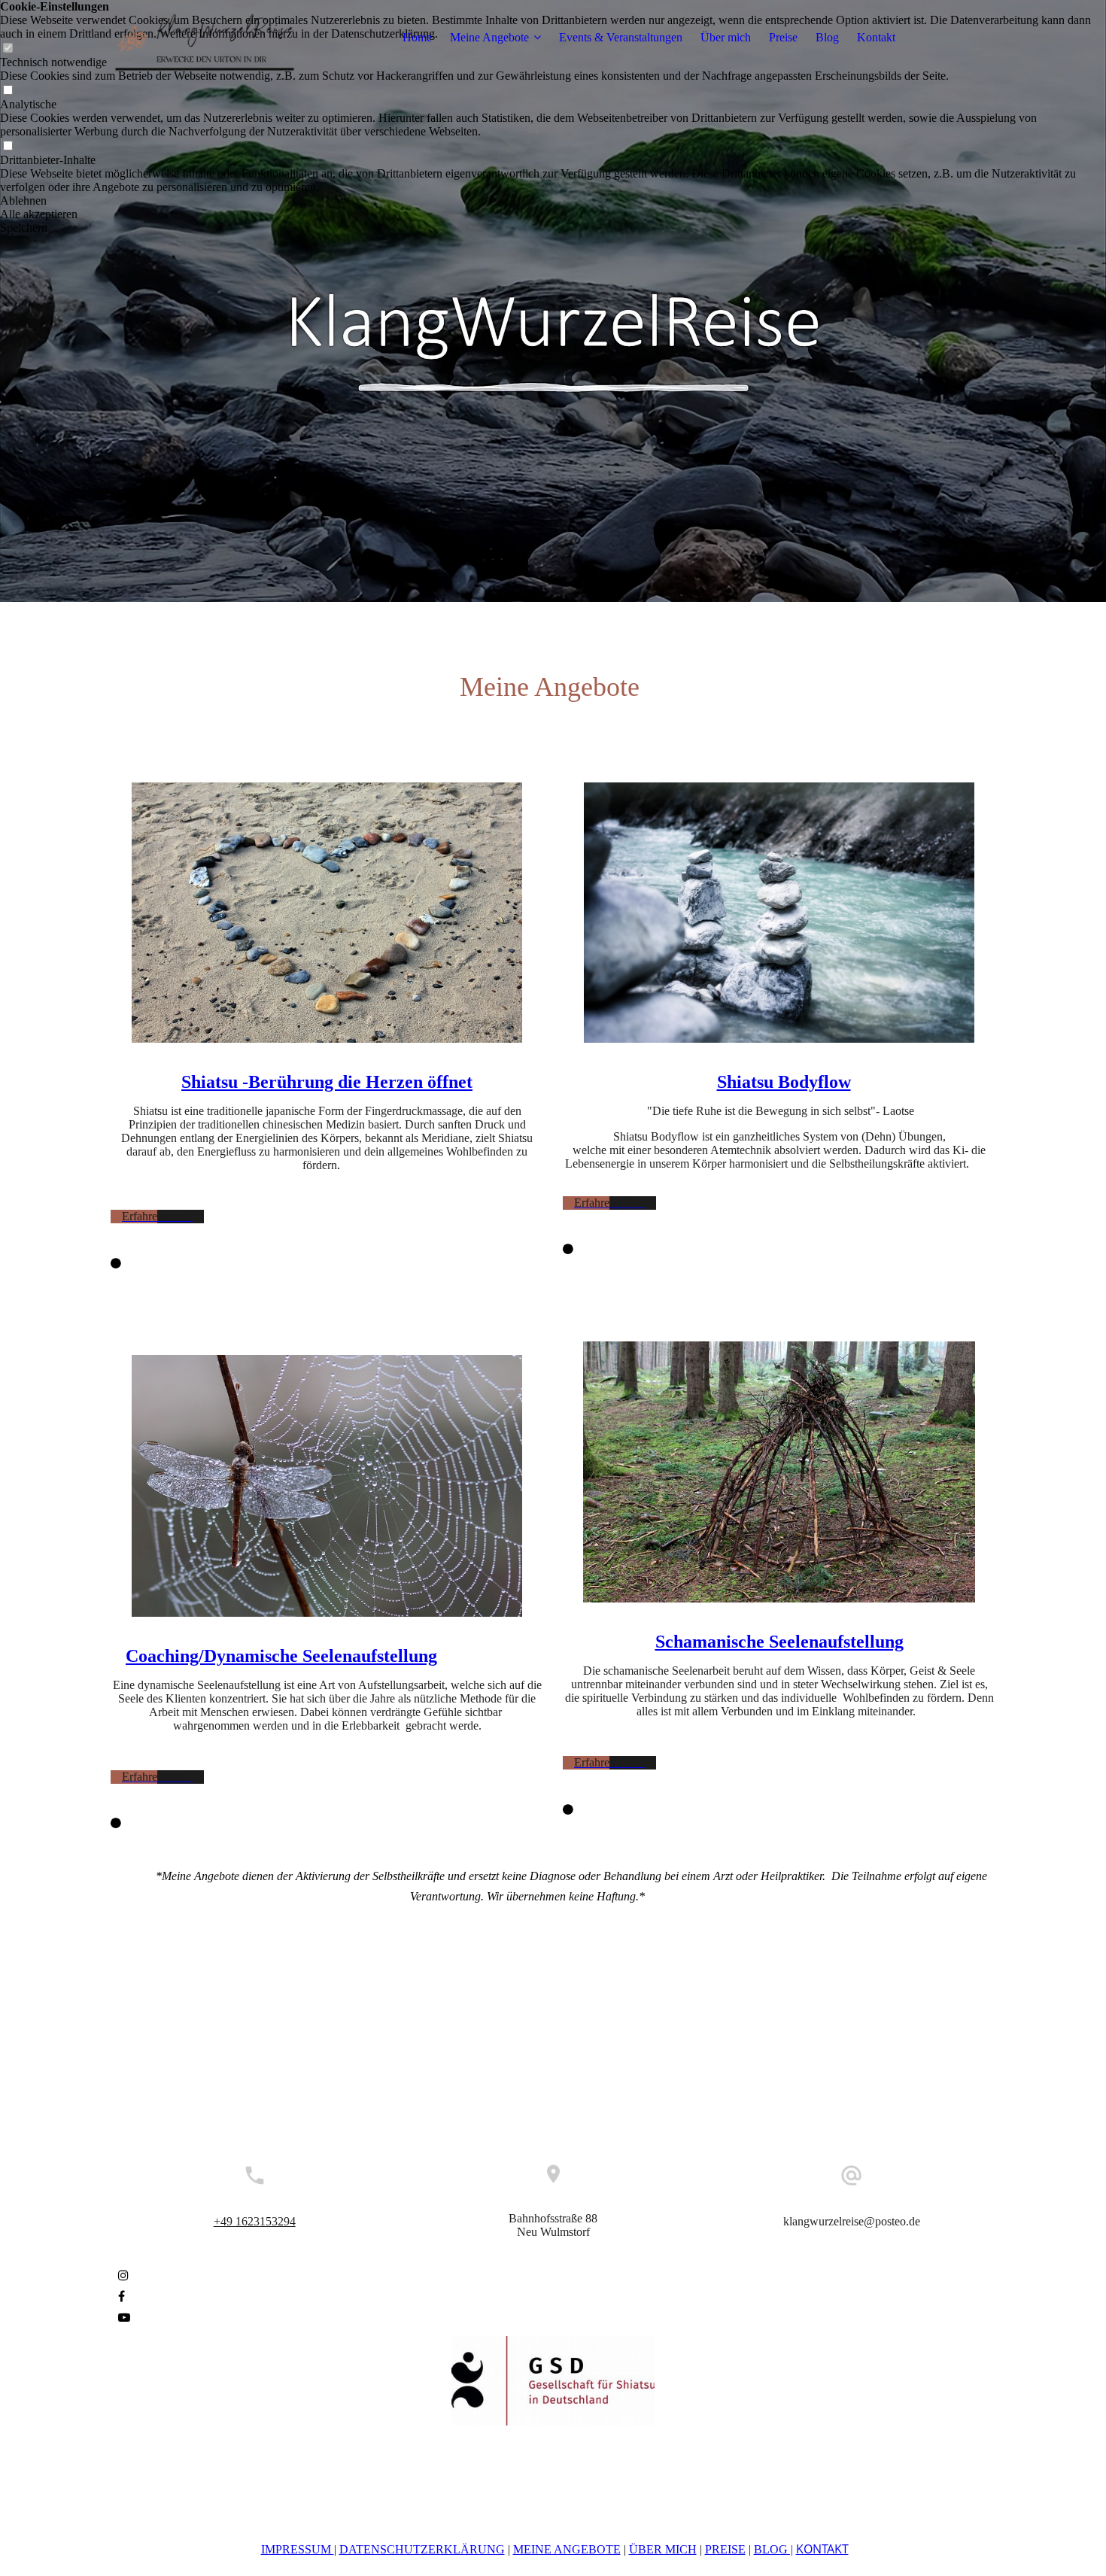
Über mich (726, 37)
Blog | (773, 2549)
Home (417, 37)
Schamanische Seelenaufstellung (779, 1642)
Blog (827, 37)
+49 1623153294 (255, 2221)
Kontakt (876, 37)
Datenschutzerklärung (422, 2549)
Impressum (298, 2549)
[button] (553, 201)
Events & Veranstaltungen (621, 37)
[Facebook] (122, 2297)
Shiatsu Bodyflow (784, 1082)
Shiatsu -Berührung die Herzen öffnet (327, 1082)
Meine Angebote (489, 37)
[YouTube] (124, 2318)
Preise (783, 37)
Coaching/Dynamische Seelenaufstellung (281, 1656)
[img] (205, 38)
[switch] (8, 91)
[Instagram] (123, 2275)
